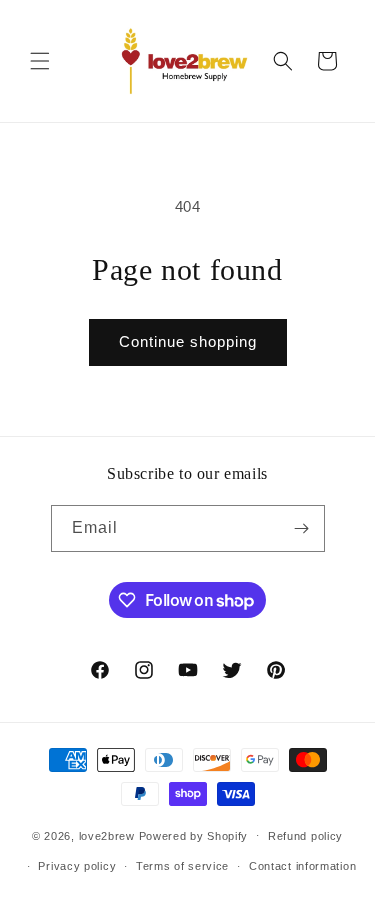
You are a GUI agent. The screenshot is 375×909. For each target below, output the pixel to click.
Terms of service (182, 866)
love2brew (107, 835)
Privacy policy (77, 866)
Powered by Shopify (194, 835)
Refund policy (305, 836)
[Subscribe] (302, 528)
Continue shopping (188, 341)
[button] (40, 61)
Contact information (302, 866)
